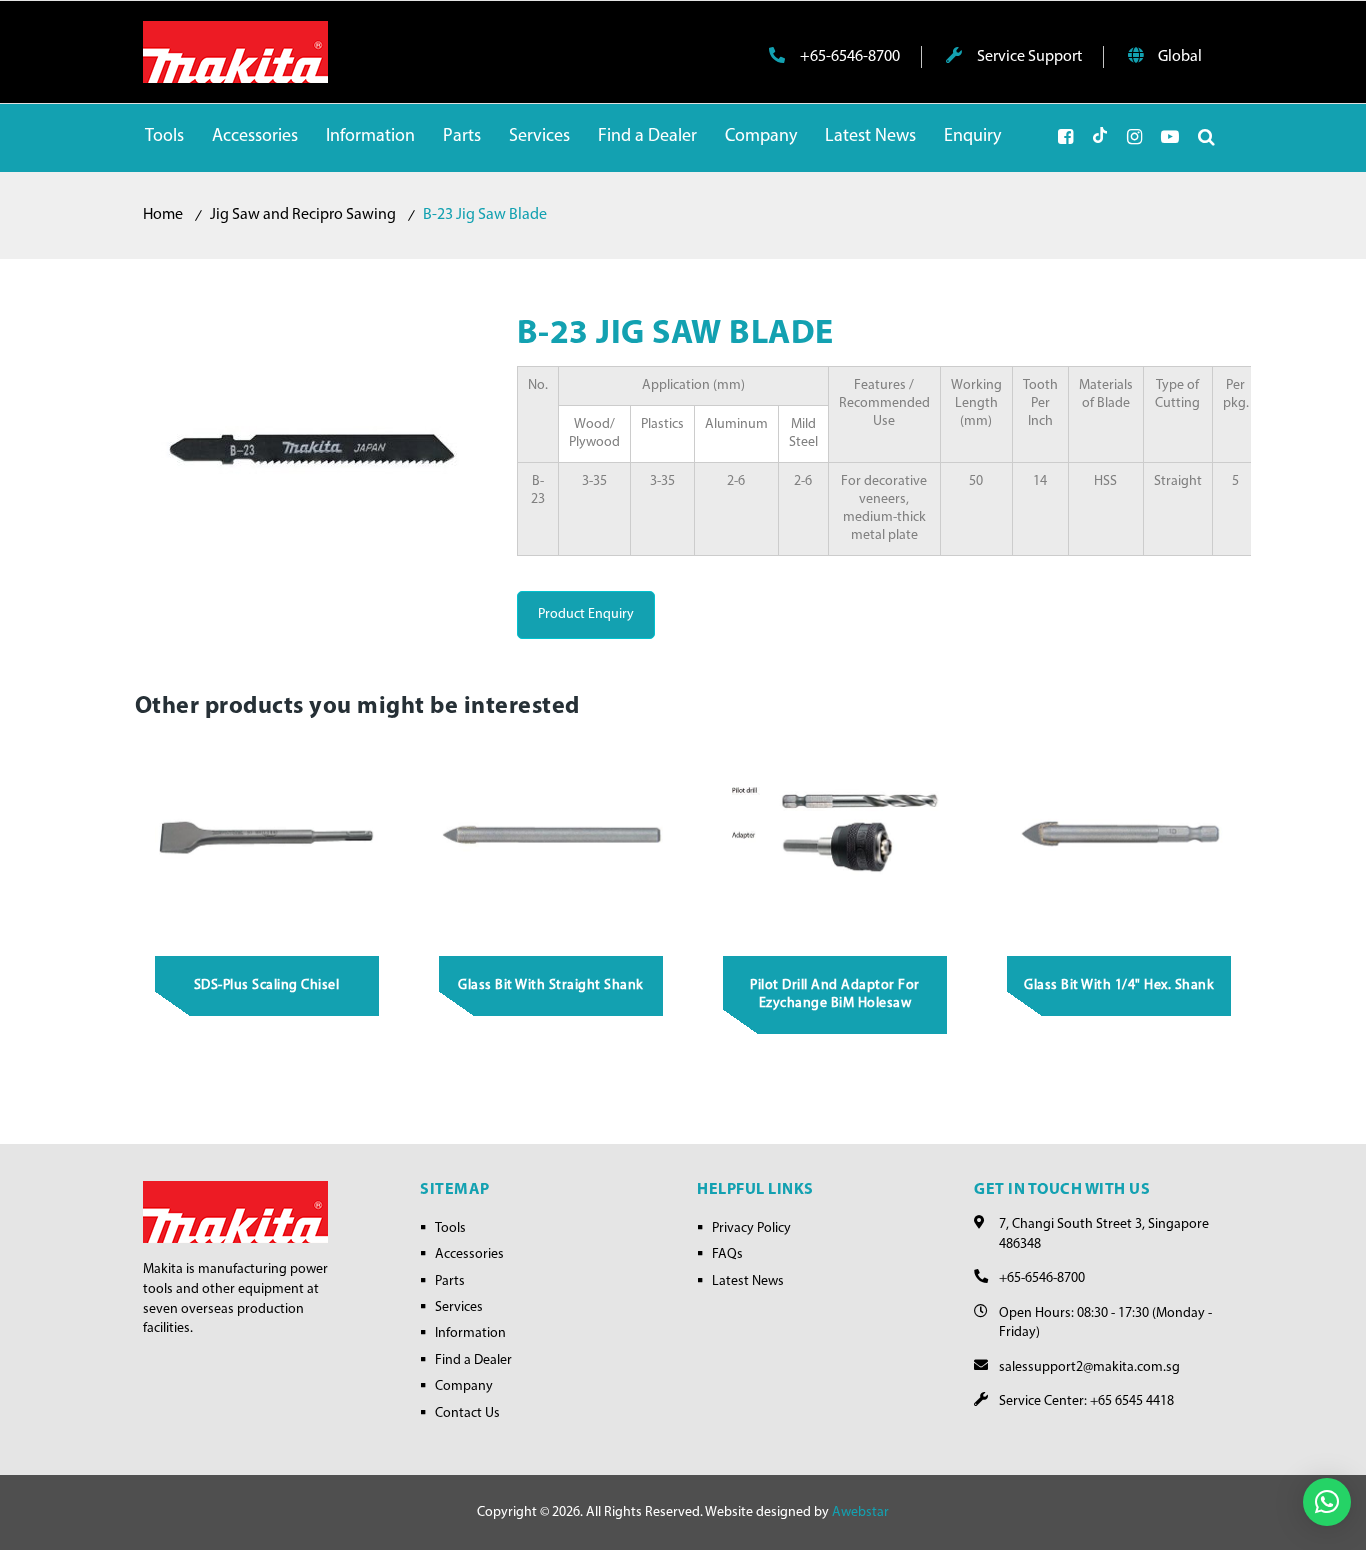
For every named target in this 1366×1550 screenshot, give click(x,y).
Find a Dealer (473, 1360)
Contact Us (467, 1413)
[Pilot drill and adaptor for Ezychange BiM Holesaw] (836, 837)
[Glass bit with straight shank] (551, 837)
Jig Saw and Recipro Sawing (303, 215)
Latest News (748, 1281)
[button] (1327, 1502)
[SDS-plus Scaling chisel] (267, 837)
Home (163, 215)
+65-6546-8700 (848, 57)
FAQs (727, 1254)
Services (459, 1307)
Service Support (1028, 57)
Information (470, 1333)
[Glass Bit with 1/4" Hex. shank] (1120, 837)
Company (464, 1386)
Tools (450, 1228)
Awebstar (860, 1512)
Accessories (469, 1254)
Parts (450, 1281)
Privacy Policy (751, 1228)
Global (1178, 57)
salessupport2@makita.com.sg (1089, 1367)
